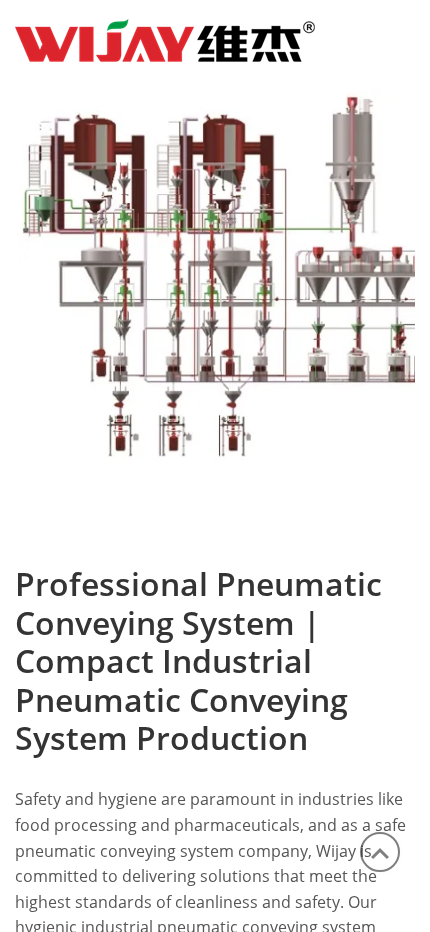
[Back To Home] (165, 38)
